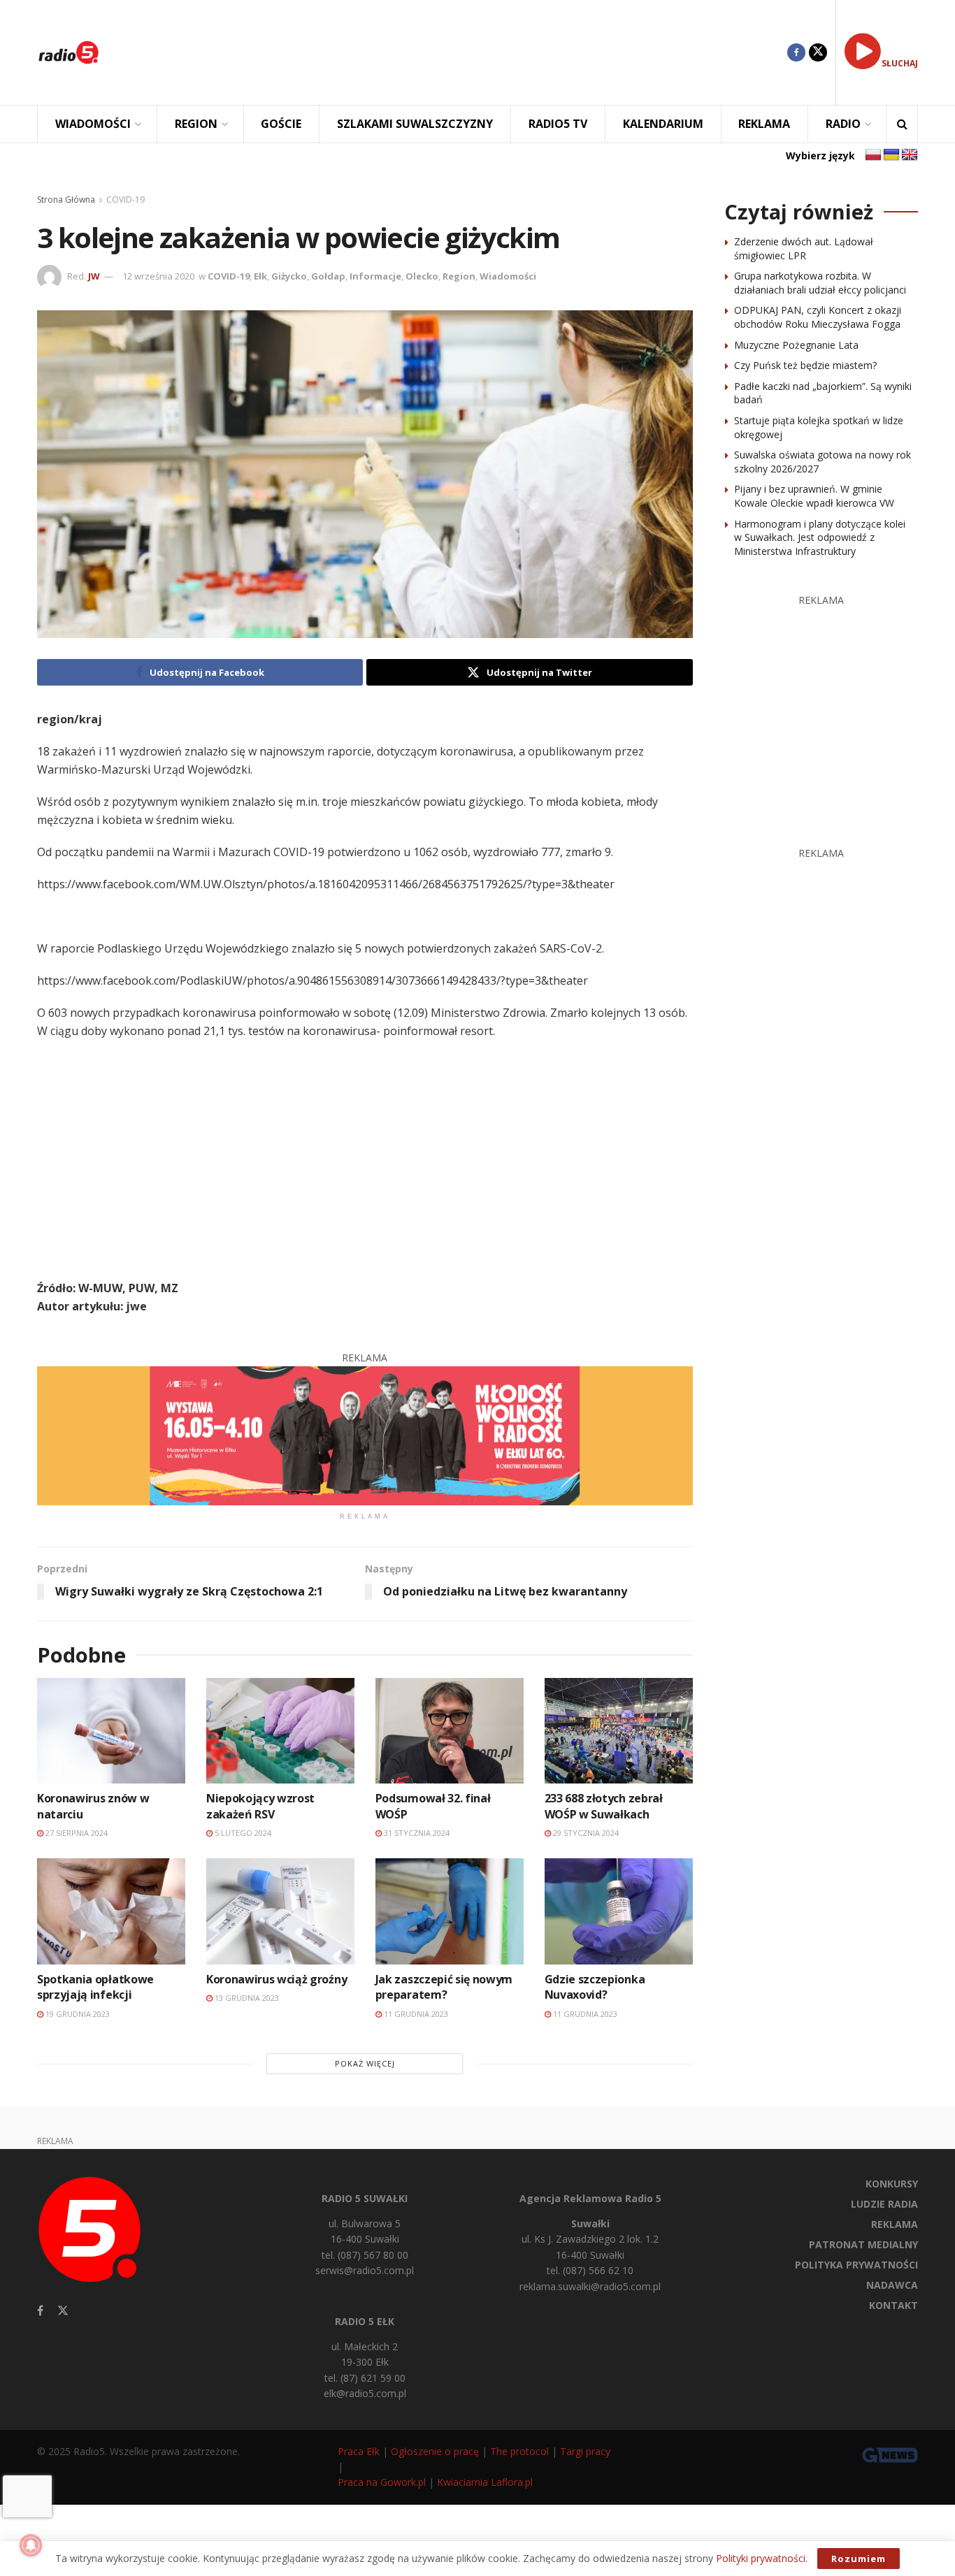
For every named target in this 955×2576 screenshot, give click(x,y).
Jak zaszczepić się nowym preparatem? (444, 1987)
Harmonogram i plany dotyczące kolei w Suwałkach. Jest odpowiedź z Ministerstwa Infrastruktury (820, 537)
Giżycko (289, 276)
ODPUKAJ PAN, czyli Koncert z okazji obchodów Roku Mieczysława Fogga (818, 317)
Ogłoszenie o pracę (435, 2451)
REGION (196, 124)
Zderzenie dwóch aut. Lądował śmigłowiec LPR (804, 248)
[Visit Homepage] (69, 52)
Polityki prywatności (761, 2558)
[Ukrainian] (891, 155)
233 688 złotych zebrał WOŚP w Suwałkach (604, 1806)
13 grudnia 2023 (246, 1998)
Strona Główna (66, 200)
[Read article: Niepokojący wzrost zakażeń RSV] (280, 1731)
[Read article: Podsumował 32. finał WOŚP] (450, 1731)
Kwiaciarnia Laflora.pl (485, 2482)
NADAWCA (892, 2285)
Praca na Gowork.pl (382, 2482)
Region (459, 276)
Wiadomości (508, 276)
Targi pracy (585, 2451)
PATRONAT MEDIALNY (863, 2244)
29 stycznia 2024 (585, 1833)
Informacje (375, 276)
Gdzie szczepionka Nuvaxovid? (595, 1987)
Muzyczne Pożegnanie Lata (796, 345)
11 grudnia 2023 (415, 2014)
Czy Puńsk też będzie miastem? (805, 365)
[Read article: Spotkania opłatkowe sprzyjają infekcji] (111, 1911)
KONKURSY (892, 2184)
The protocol (519, 2451)
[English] (910, 155)
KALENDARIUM (663, 124)
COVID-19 (125, 200)
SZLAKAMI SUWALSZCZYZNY (415, 124)
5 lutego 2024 (242, 1833)
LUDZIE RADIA (884, 2204)
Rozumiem (859, 2559)
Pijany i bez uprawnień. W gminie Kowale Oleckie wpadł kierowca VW (814, 496)
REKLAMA (764, 124)
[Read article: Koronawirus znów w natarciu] (111, 1731)
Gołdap (328, 276)
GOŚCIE (281, 124)
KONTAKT (893, 2305)
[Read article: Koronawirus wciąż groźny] (280, 1911)
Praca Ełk (359, 2451)
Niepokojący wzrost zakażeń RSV (260, 1806)
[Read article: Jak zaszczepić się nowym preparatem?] (450, 1911)
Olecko (422, 276)
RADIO (843, 124)
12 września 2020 (158, 276)
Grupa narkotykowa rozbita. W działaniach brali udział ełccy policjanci (820, 283)
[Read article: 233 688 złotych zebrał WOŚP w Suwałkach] (619, 1731)
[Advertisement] (454, 52)
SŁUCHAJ (900, 63)
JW (94, 276)
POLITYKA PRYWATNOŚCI (856, 2265)
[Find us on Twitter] (818, 52)
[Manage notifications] (31, 2545)
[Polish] (873, 155)
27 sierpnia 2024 (76, 1833)
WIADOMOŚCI (93, 124)
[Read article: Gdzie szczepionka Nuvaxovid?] (619, 1911)
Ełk (260, 276)
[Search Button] (902, 124)
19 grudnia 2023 (77, 2014)
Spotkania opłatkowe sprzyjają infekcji (95, 1987)
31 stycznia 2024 (416, 1833)
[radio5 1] (365, 1434)
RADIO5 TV (558, 124)
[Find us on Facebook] (796, 52)
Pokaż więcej (365, 2063)
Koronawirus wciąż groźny (277, 1979)
